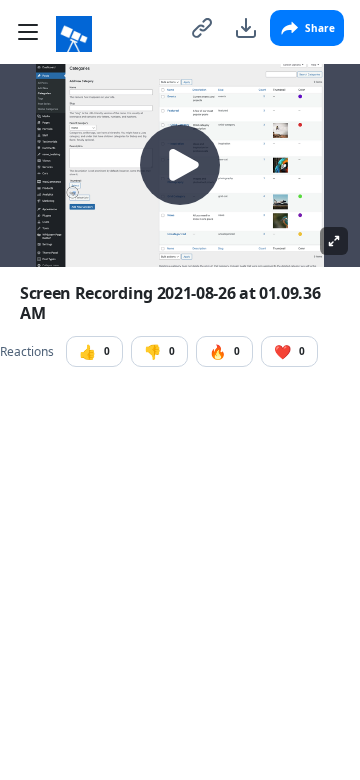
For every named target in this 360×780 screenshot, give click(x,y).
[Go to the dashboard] (74, 34)
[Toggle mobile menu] (28, 32)
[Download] (246, 28)
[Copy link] (202, 28)
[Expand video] (334, 241)
